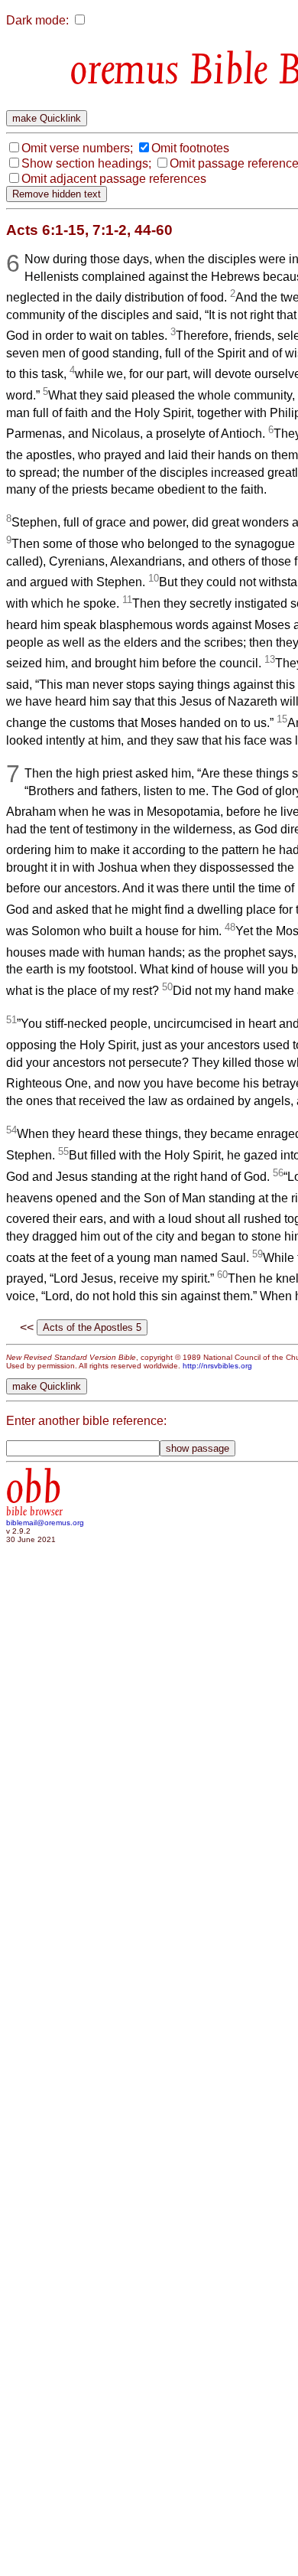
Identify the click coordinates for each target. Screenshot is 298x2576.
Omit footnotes (190, 148)
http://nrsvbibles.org (217, 1366)
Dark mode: (37, 20)
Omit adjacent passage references (114, 179)
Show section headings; (86, 163)
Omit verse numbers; (77, 148)
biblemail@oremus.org (45, 1523)
